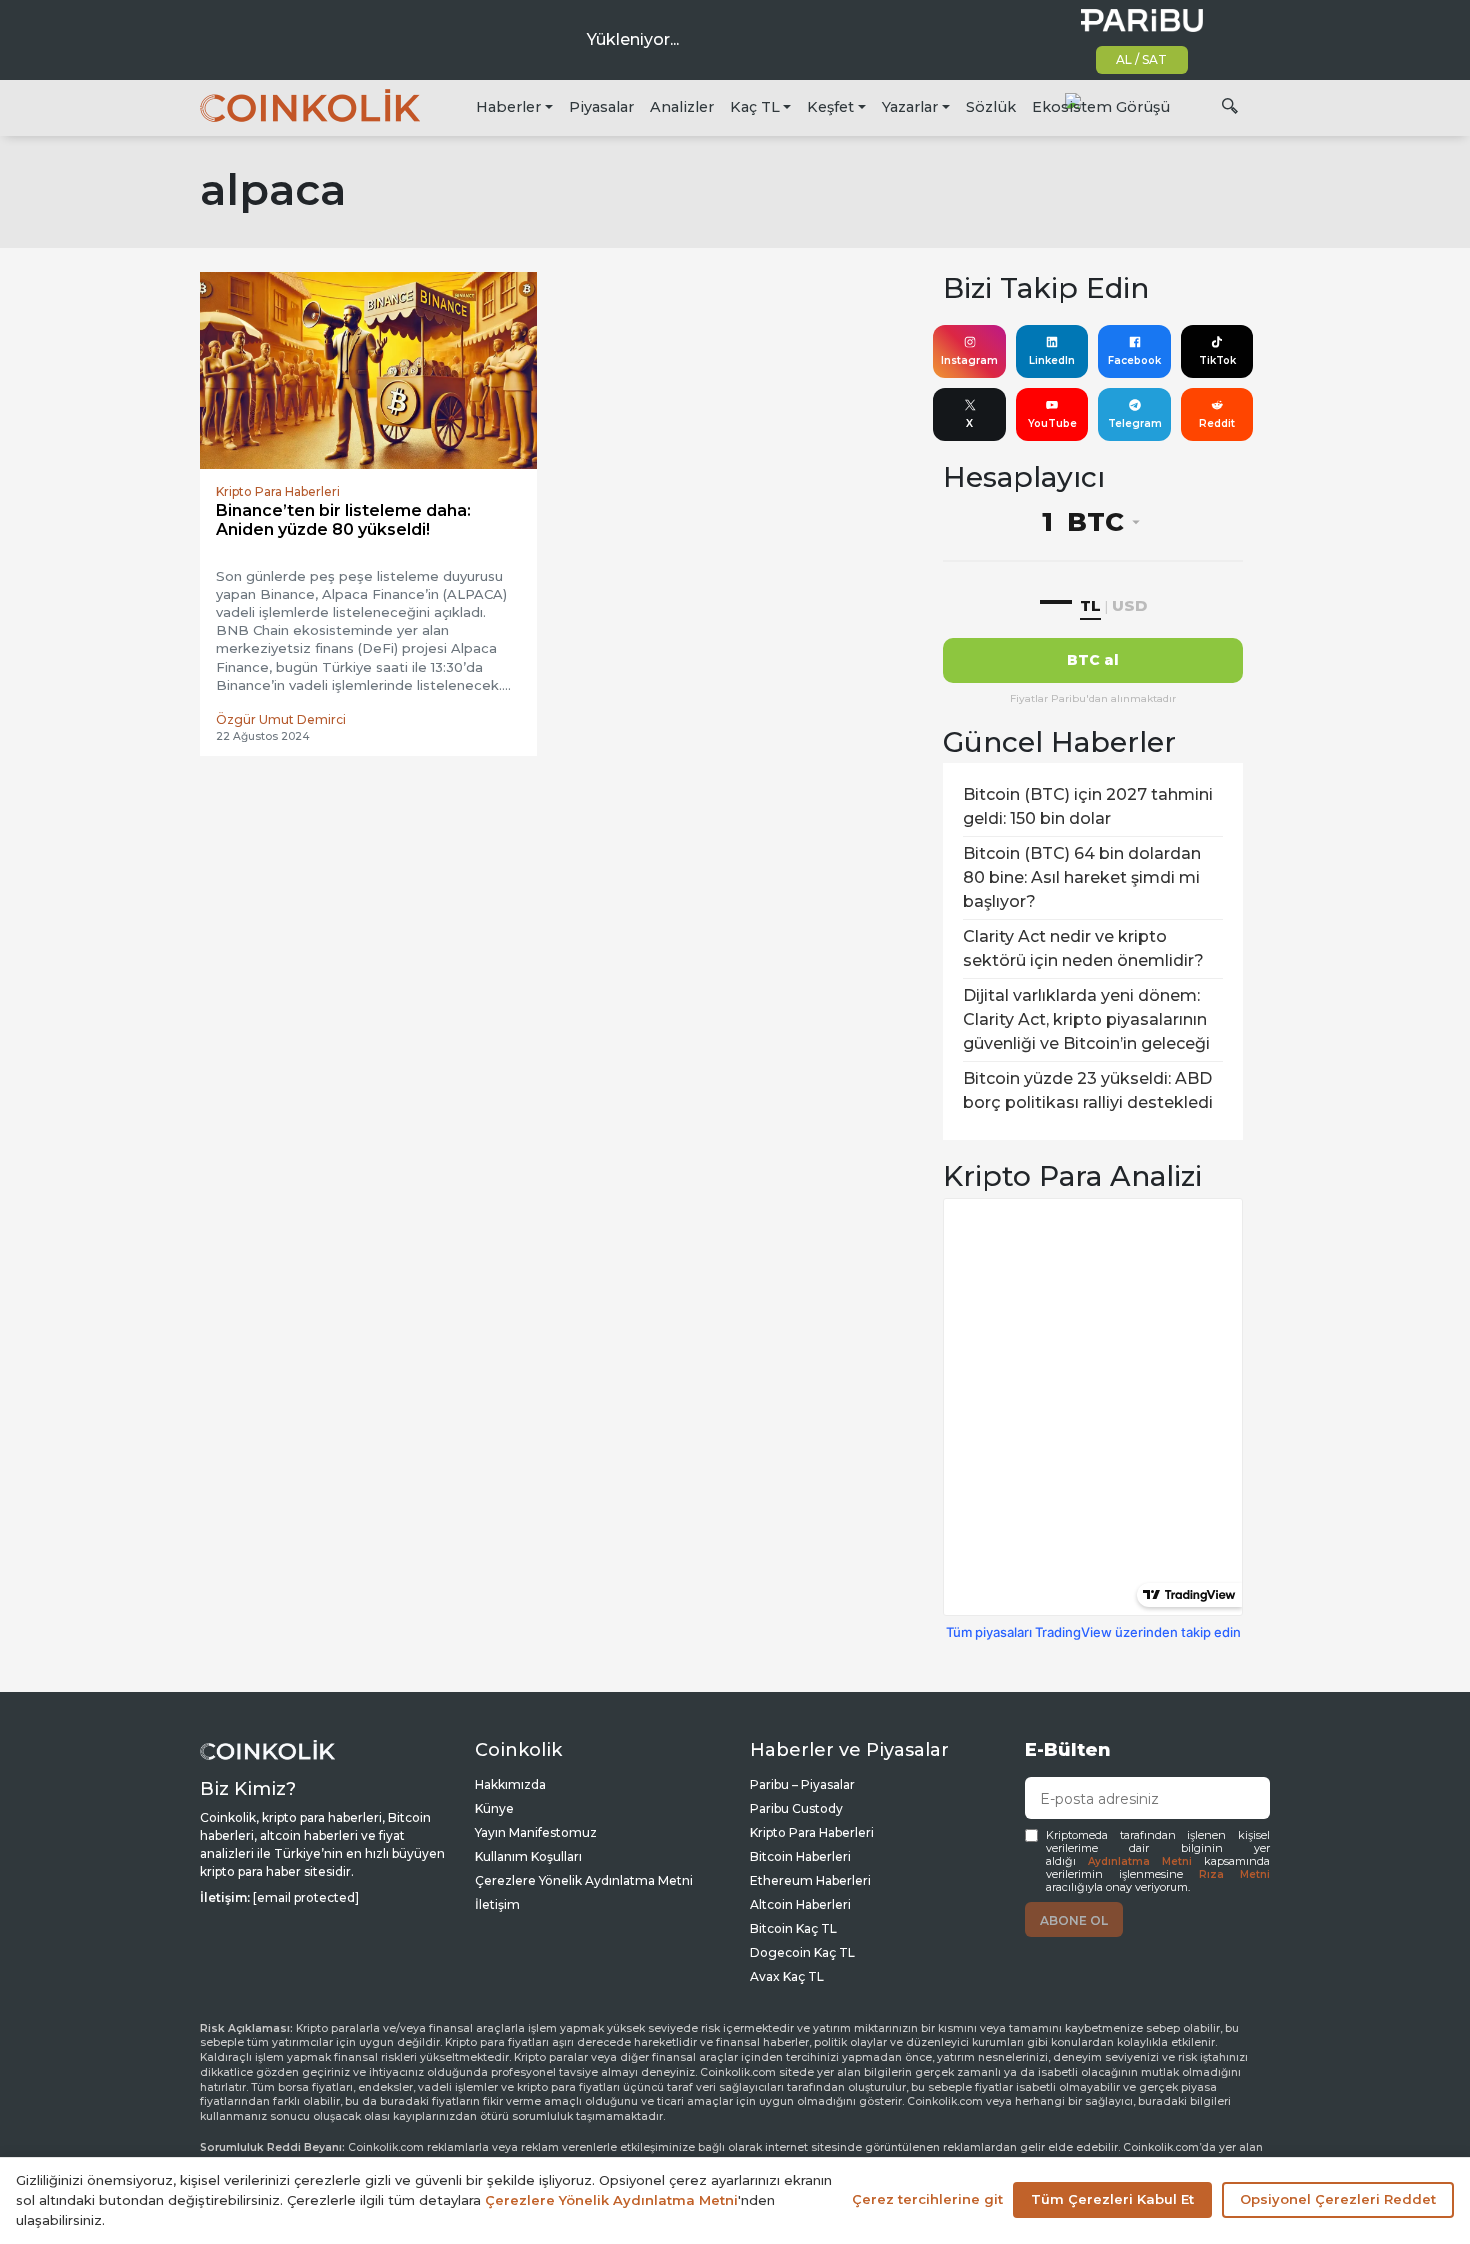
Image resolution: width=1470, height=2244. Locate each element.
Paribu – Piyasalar (802, 1784)
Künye (494, 1808)
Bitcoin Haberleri (800, 1856)
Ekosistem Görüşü (1101, 107)
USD (1129, 605)
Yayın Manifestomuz (536, 1832)
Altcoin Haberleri (800, 1904)
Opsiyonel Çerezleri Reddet (1338, 2199)
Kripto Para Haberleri (812, 1832)
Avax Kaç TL (787, 1976)
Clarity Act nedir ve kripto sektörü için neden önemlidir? (1083, 948)
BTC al (1093, 660)
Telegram (1135, 423)
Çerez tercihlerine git (927, 2199)
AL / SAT (1141, 59)
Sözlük (991, 107)
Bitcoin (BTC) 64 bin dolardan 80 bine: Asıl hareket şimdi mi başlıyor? (1082, 877)
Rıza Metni (1234, 1874)
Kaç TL (755, 107)
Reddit (1217, 423)
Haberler (508, 107)
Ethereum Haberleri (810, 1880)
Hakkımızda (510, 1784)
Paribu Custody (796, 1808)
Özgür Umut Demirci (281, 719)
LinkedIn (1052, 360)
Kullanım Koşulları (528, 1856)
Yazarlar (910, 107)
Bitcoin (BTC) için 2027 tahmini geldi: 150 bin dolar (1088, 806)
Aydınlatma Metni (1140, 1861)
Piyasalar (601, 107)
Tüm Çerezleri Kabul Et (1112, 2199)
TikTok (1217, 360)
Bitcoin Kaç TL (793, 1928)
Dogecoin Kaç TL (802, 1952)
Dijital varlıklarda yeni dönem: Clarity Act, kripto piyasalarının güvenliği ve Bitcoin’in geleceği (1086, 1019)
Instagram (969, 360)
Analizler (682, 107)
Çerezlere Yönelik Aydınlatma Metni (584, 1880)
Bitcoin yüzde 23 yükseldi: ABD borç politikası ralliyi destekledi (1088, 1090)
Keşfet (830, 107)
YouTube (1052, 423)
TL (1090, 605)
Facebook (1134, 360)
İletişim (497, 1904)
